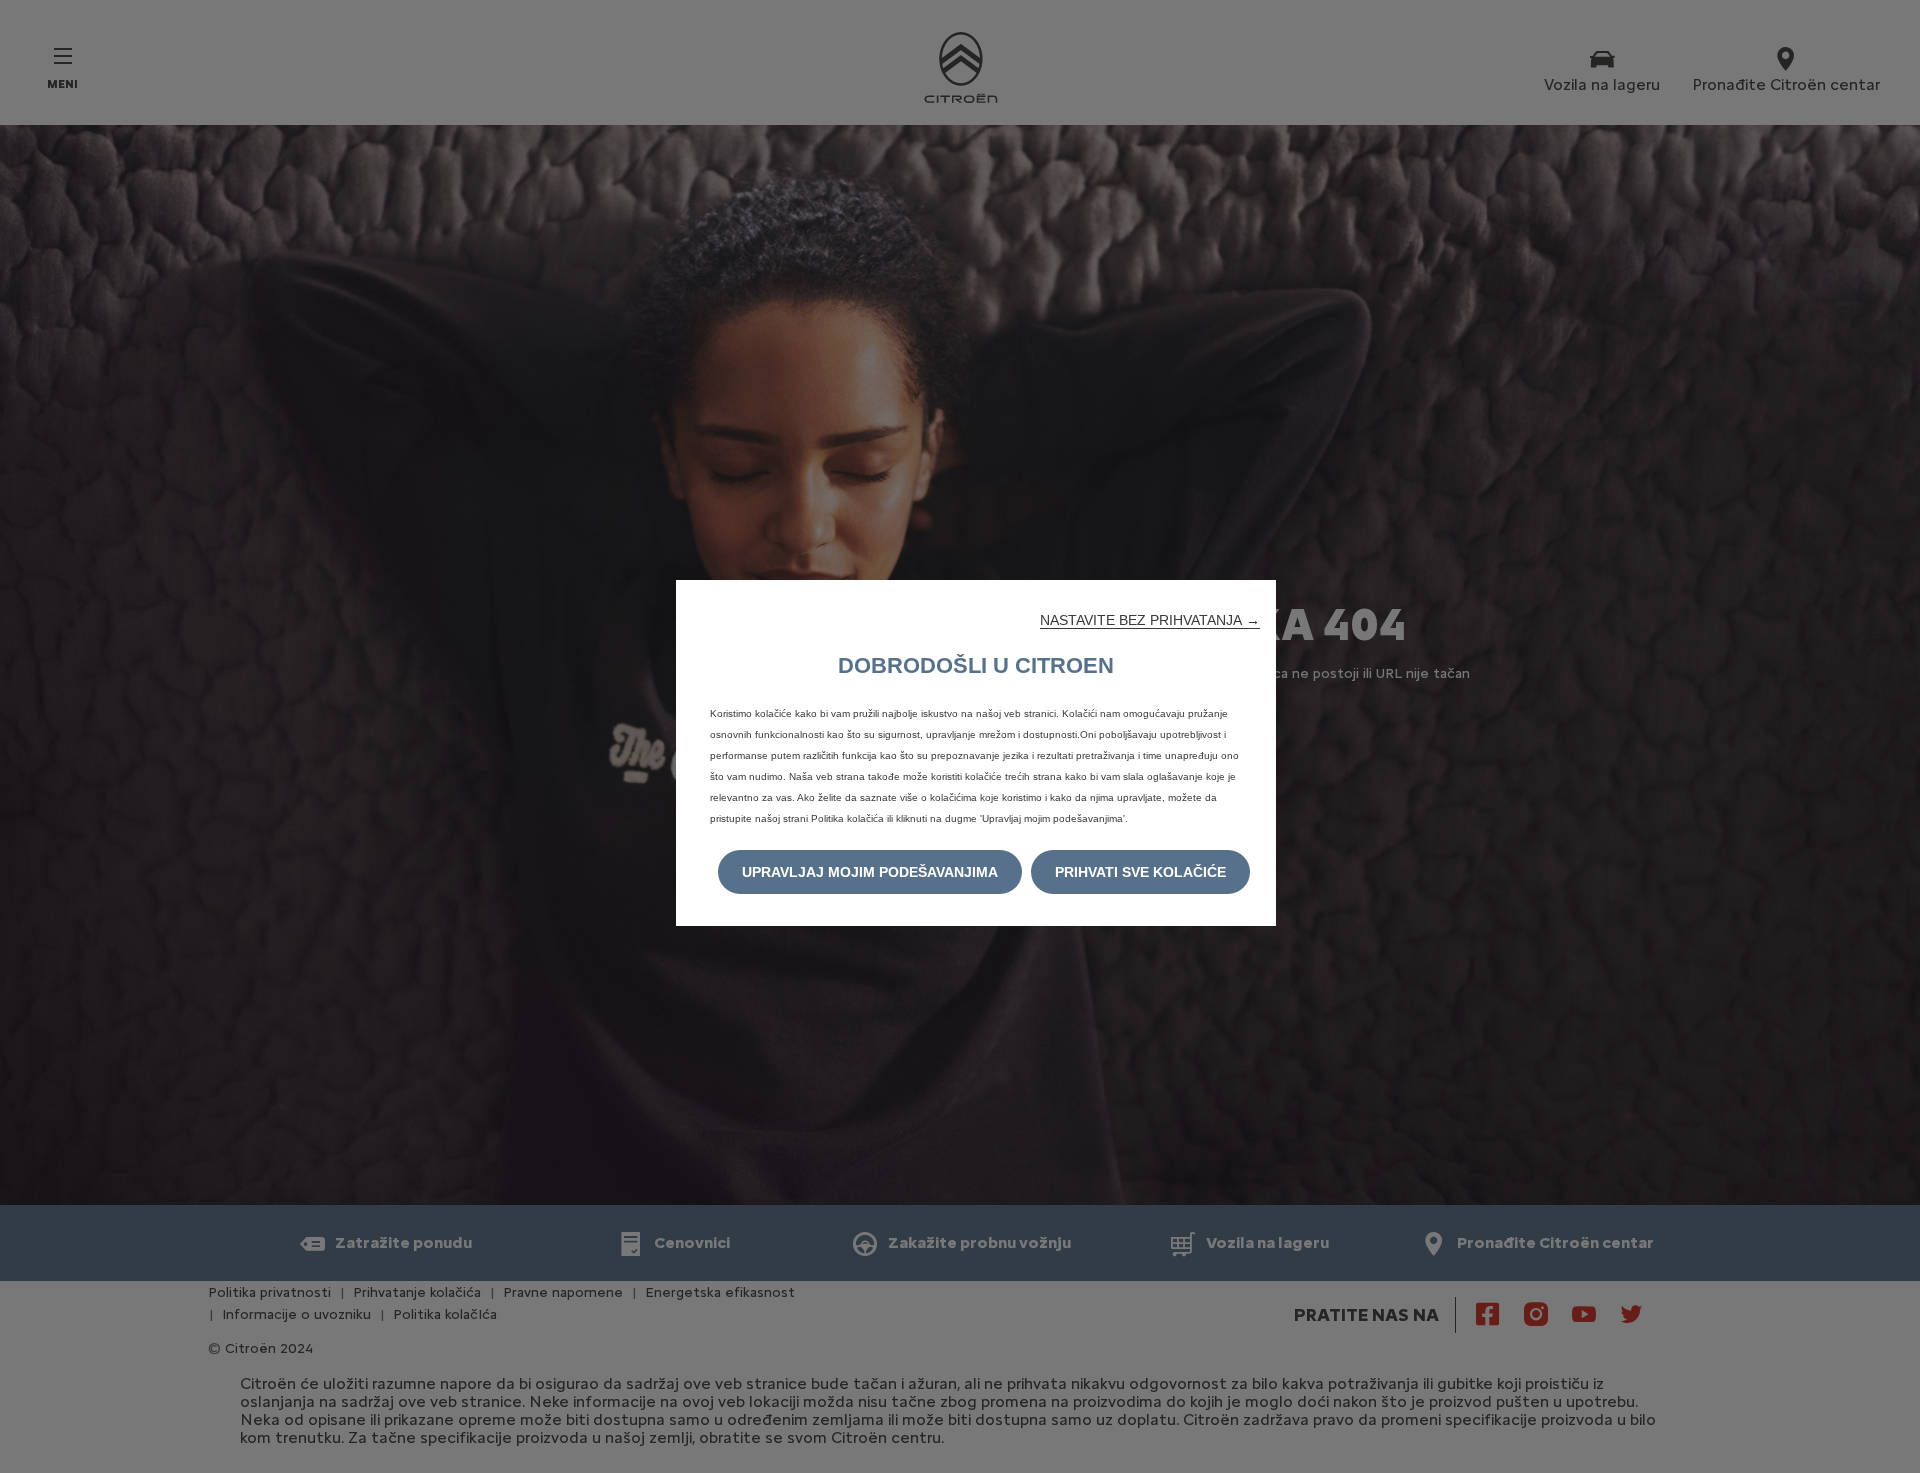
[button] (1150, 620)
